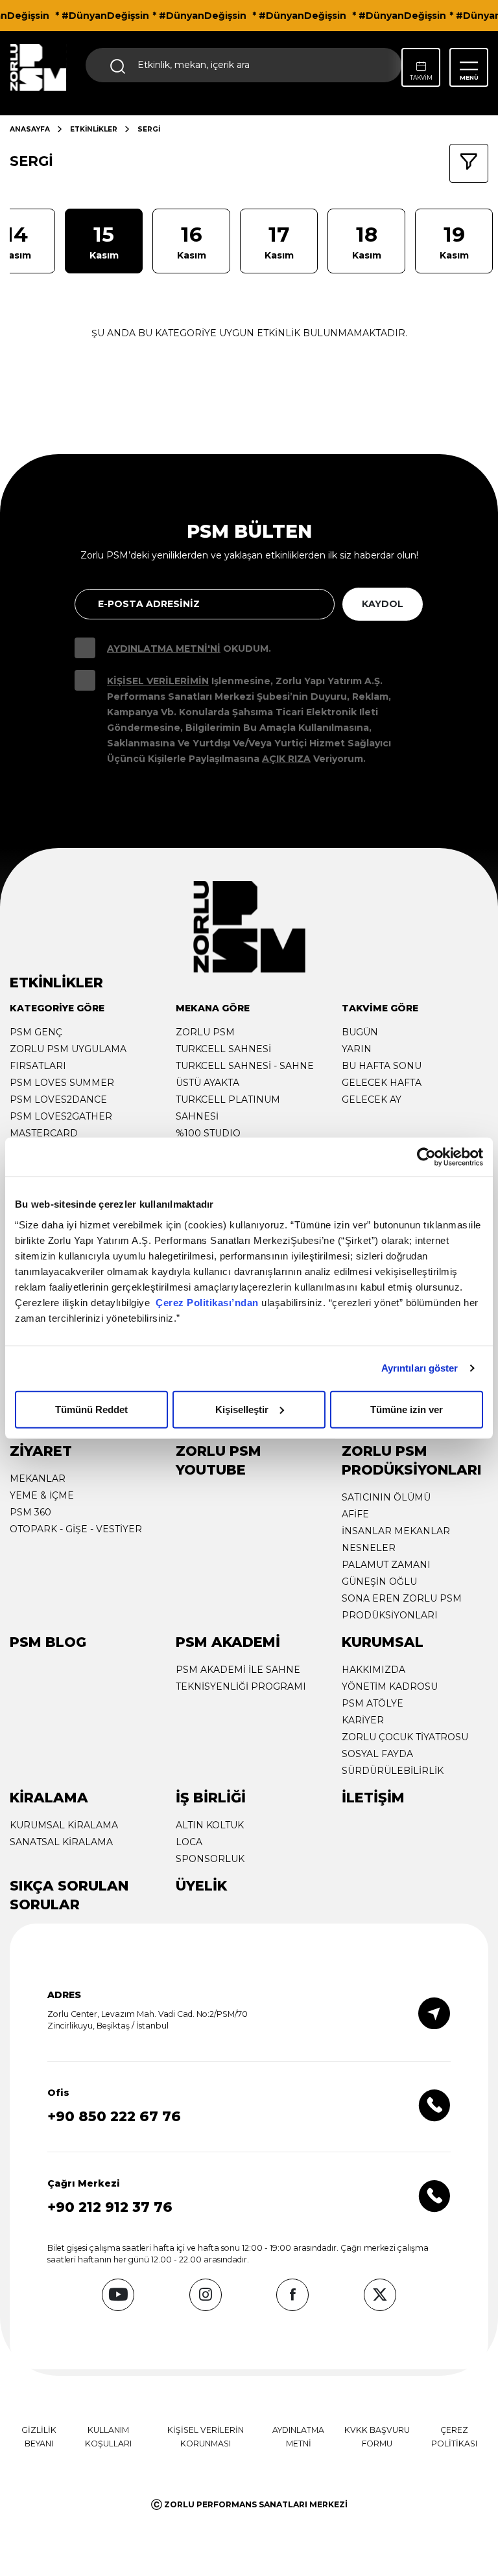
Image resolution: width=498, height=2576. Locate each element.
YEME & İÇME (42, 1495)
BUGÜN (360, 1032)
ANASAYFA (30, 129)
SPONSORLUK (210, 1859)
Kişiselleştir (242, 1409)
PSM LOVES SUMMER (62, 1083)
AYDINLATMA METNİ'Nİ (164, 649)
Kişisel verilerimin (158, 681)
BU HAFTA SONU (382, 1066)
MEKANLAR (38, 1478)
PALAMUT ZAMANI (386, 1565)
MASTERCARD (44, 1133)
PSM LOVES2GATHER (61, 1116)
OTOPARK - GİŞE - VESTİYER (76, 1529)
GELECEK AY (372, 1099)
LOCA (189, 1842)
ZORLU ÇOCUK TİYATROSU (405, 1737)
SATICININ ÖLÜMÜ (386, 1497)
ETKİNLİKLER (94, 129)
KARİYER (363, 1720)
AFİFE (355, 1514)
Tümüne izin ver (407, 1409)
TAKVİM (421, 78)
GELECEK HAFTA (382, 1083)
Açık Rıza (286, 759)
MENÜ (469, 78)
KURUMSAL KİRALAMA (64, 1825)
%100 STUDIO (208, 1133)
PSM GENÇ (36, 1032)
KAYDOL (383, 604)
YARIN (357, 1049)
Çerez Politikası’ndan (207, 1302)
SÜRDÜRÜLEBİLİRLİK (393, 1771)
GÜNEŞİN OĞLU (379, 1581)
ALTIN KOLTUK (210, 1825)
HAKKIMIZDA (373, 1670)
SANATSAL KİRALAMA (61, 1842)
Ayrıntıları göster (420, 1368)
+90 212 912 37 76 (110, 2207)
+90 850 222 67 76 (114, 2116)
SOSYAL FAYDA (377, 1754)
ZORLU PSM (205, 1032)
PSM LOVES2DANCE (58, 1099)
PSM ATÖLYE (373, 1703)
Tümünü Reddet (91, 1409)
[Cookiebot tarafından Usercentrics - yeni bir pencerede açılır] (426, 1157)
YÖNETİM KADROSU (390, 1686)
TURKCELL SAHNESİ (223, 1049)
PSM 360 (30, 1512)
